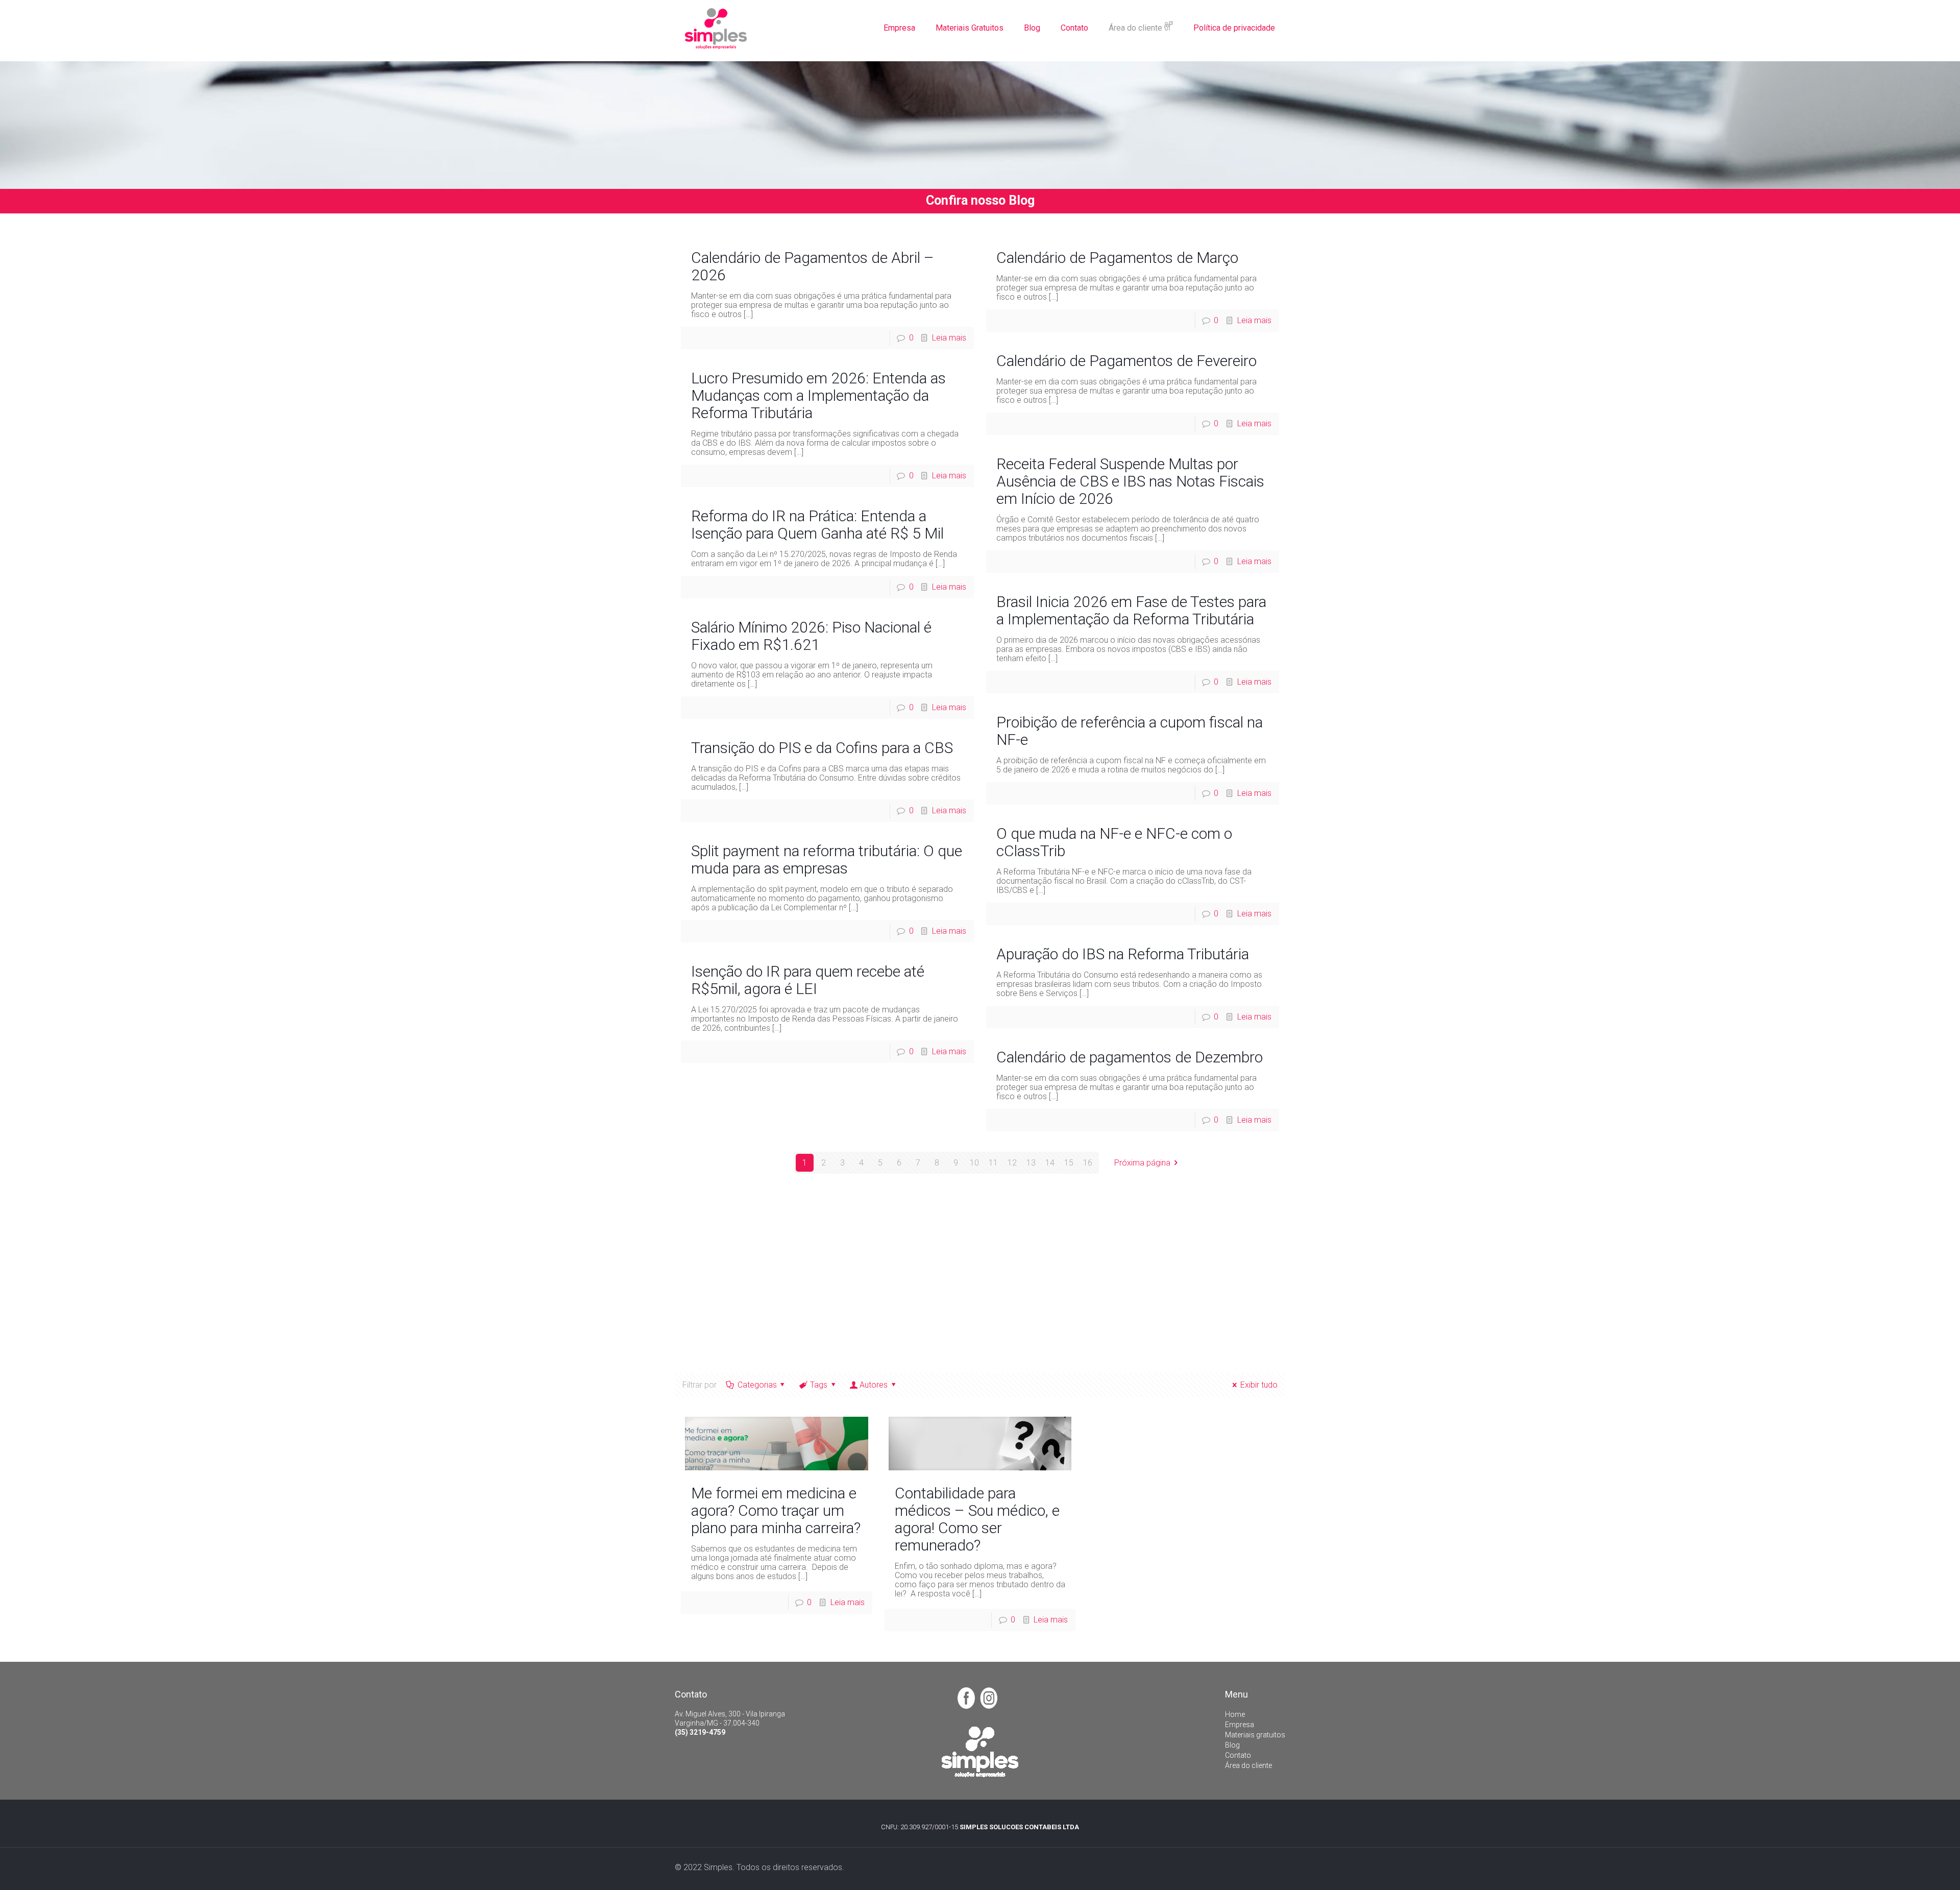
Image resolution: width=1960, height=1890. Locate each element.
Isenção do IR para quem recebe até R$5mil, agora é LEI (808, 980)
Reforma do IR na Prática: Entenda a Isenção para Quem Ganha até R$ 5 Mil (817, 525)
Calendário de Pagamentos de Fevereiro (1126, 361)
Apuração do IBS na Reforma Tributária (1123, 954)
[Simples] (716, 28)
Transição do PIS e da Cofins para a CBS (822, 748)
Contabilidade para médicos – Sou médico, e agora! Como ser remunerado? (977, 1519)
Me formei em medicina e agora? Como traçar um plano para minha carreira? (776, 1510)
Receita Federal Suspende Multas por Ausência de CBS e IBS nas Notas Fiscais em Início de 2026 (1130, 481)
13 (1031, 1163)
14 (1050, 1163)
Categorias (757, 1385)
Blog (1232, 1745)
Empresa (1240, 1725)
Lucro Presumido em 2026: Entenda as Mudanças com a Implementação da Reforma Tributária (818, 395)
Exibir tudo (1259, 1385)
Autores (874, 1385)
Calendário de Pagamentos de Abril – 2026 (813, 266)
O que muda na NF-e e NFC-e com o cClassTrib (1114, 842)
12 (1012, 1163)
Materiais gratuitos (1255, 1735)
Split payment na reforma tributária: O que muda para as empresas (827, 859)
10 (974, 1163)
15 (1069, 1163)
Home (1235, 1714)
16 (1088, 1163)
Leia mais (949, 338)
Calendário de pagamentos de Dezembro (1130, 1057)
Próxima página (1142, 1163)
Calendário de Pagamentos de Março (1117, 258)
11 (993, 1163)
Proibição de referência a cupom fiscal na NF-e (1130, 731)
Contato (1238, 1755)
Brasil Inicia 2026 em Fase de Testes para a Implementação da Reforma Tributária (1131, 610)
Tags (819, 1385)
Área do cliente (1248, 1765)
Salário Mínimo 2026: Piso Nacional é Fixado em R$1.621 (811, 636)
